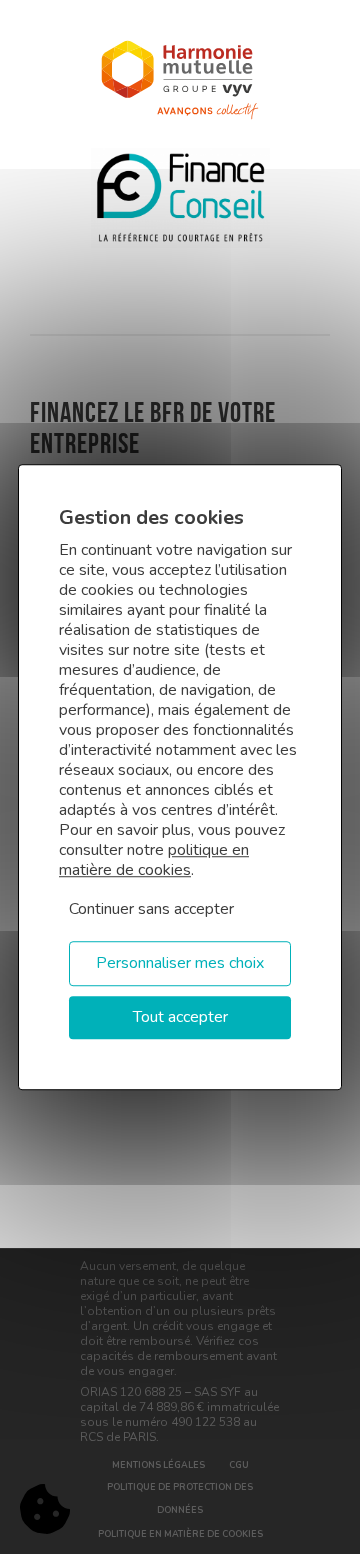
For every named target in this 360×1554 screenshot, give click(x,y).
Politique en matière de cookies (180, 1534)
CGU (239, 1465)
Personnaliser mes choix (180, 963)
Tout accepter (180, 1017)
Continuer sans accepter (151, 909)
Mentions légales (158, 1465)
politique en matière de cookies (154, 860)
